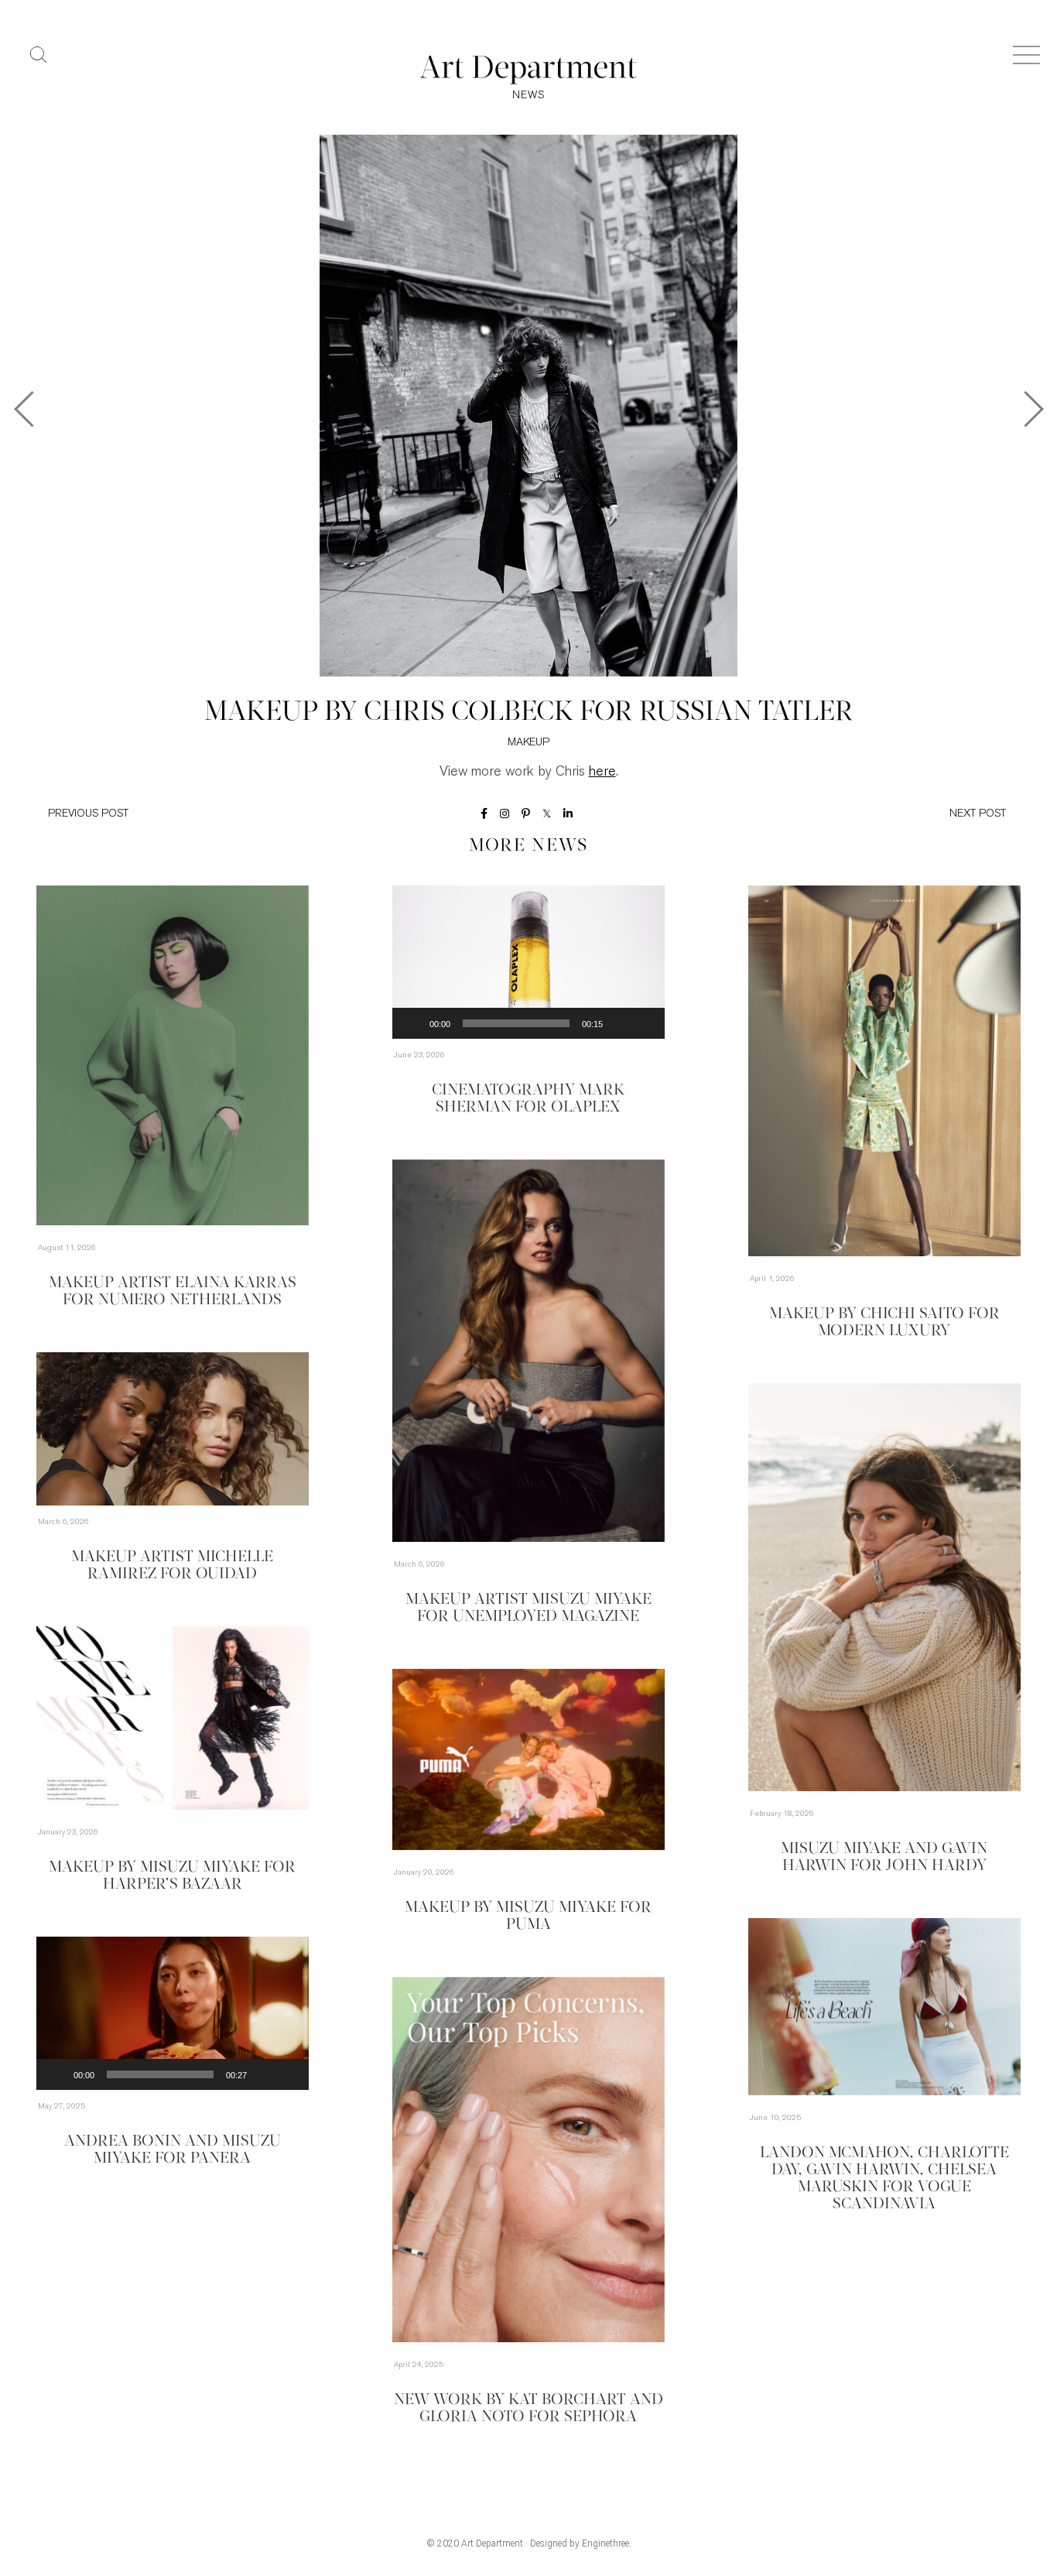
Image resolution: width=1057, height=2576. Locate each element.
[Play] (412, 1023)
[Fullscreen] (645, 1023)
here (602, 772)
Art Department (492, 2543)
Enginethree (605, 2543)
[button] (528, 962)
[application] (528, 962)
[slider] (516, 1023)
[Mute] (620, 1023)
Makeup (528, 743)
